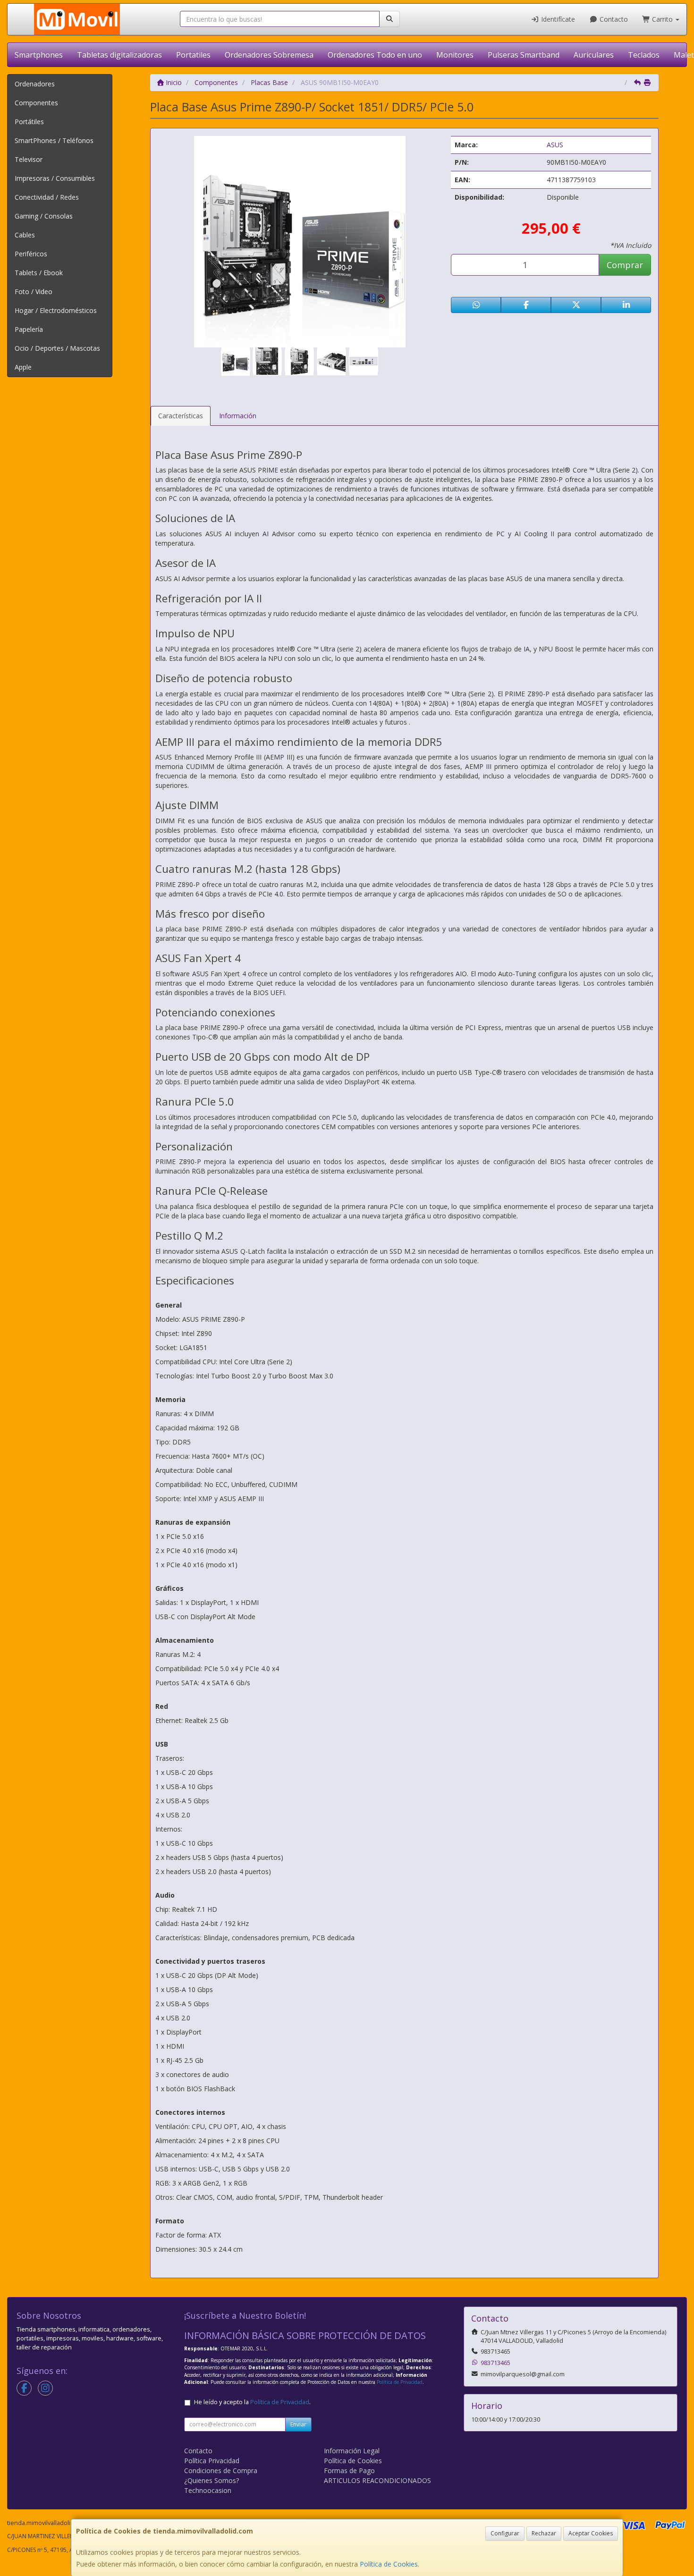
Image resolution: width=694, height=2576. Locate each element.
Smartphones (39, 55)
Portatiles (193, 55)
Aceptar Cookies (591, 2533)
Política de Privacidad (400, 2382)
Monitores (455, 55)
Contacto (613, 19)
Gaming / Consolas (44, 216)
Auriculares (594, 55)
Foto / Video (34, 291)
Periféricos (31, 254)
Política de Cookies (389, 2564)
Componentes (36, 103)
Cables (25, 235)
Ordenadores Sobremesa (269, 55)
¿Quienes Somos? (212, 2480)
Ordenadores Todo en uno (375, 55)
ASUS (555, 145)
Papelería (29, 329)
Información (238, 416)
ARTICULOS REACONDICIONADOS (377, 2480)
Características (181, 416)
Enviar (298, 2424)
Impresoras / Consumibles (55, 178)
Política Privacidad (212, 2461)
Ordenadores (35, 84)
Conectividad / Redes (47, 197)
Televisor (29, 159)
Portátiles (29, 122)
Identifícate (557, 19)
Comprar (625, 265)
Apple (23, 367)
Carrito (662, 19)
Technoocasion (208, 2490)
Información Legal (352, 2451)
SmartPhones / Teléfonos (54, 140)
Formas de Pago (349, 2470)
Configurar (505, 2533)
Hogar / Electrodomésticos (56, 310)
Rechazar (544, 2533)
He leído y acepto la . (252, 2402)
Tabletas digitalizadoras (119, 55)
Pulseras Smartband (524, 55)
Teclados (644, 55)
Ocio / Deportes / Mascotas (57, 348)
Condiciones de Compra (221, 2470)
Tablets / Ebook (39, 273)
